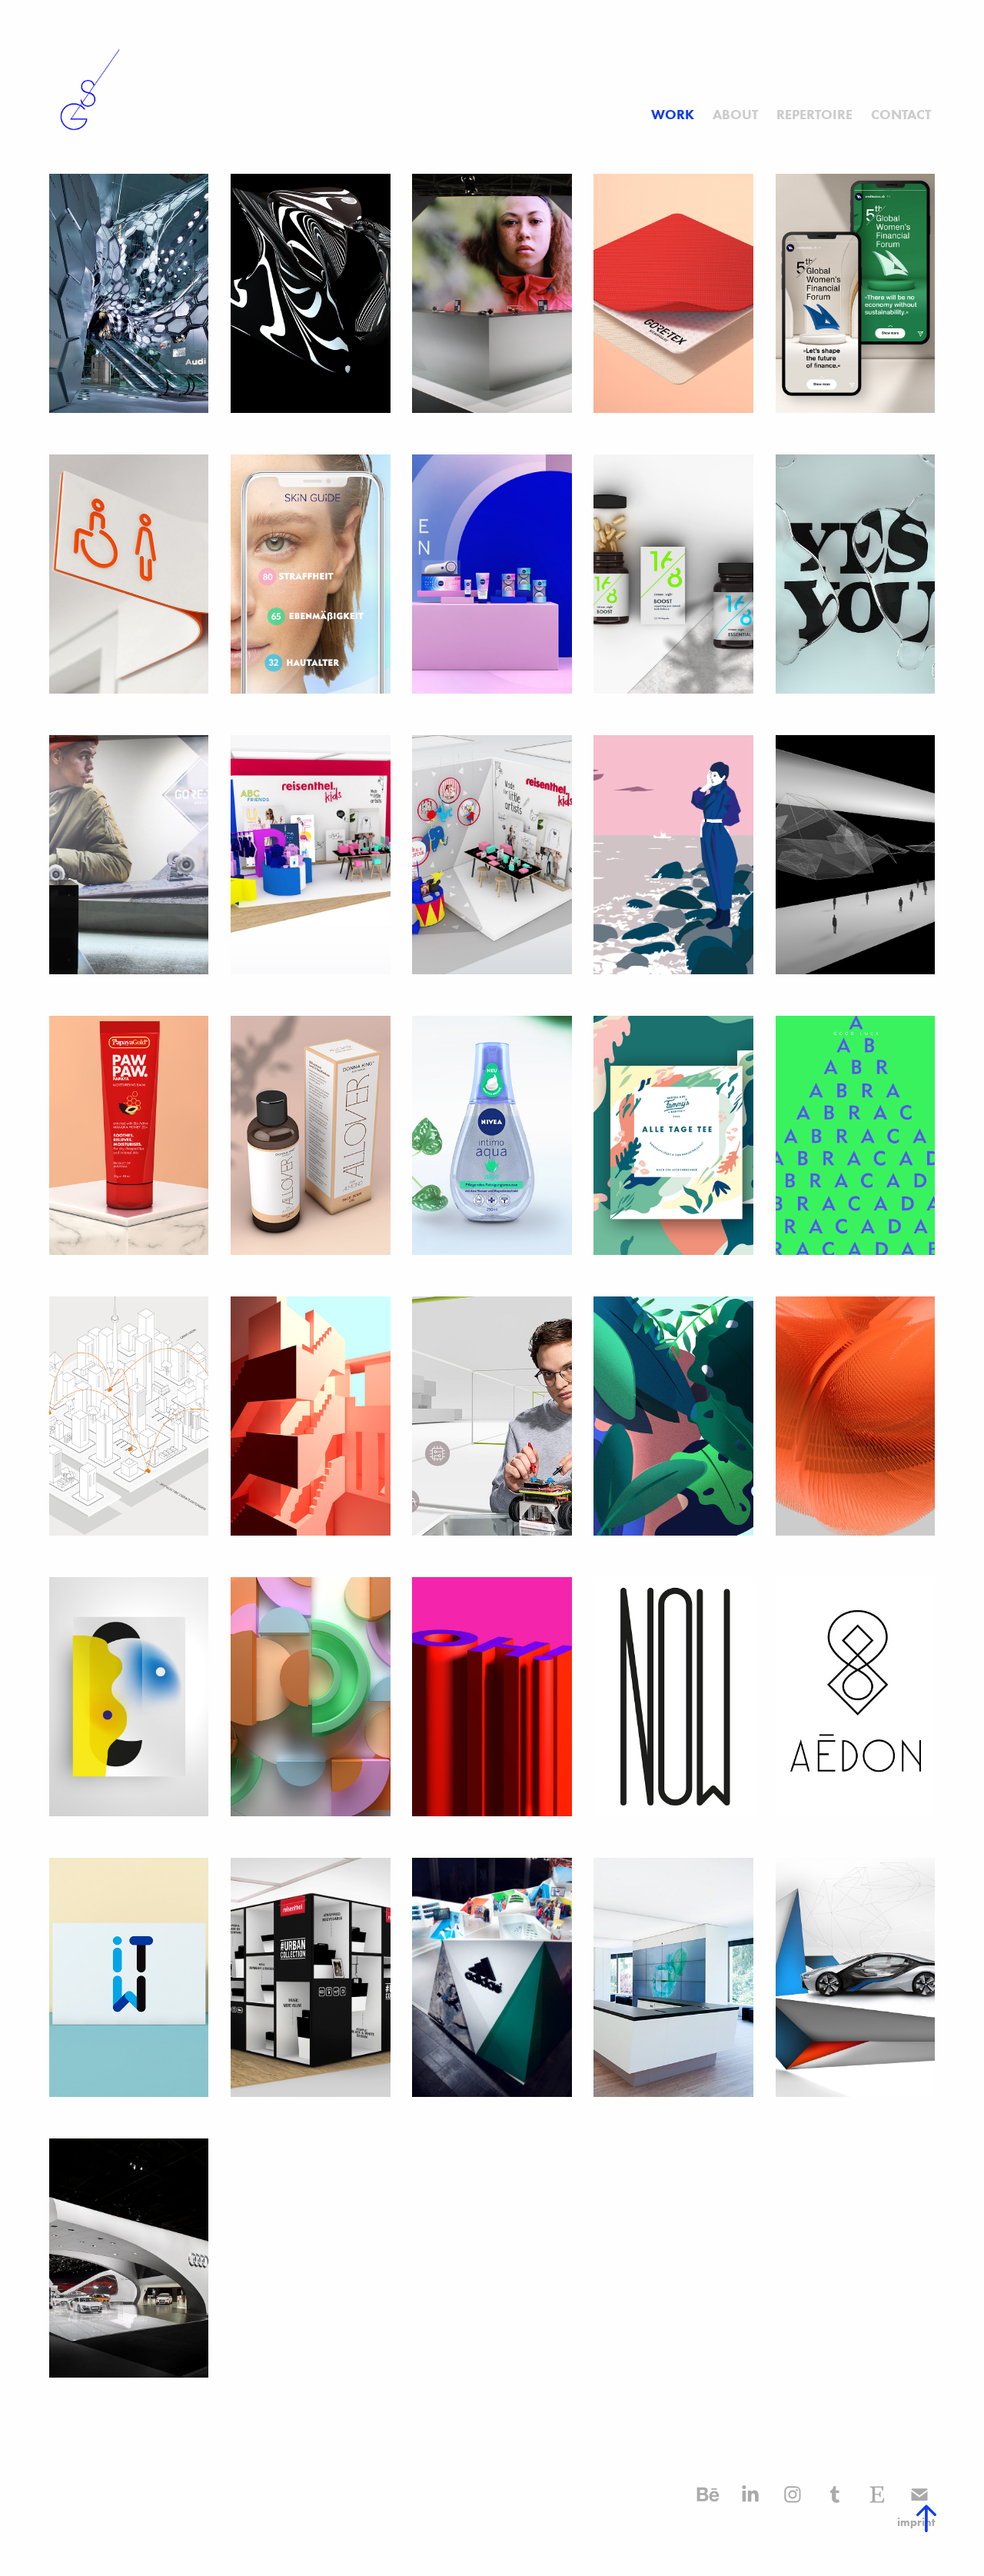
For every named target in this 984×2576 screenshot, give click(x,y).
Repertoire (814, 115)
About (735, 115)
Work (673, 115)
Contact (901, 115)
